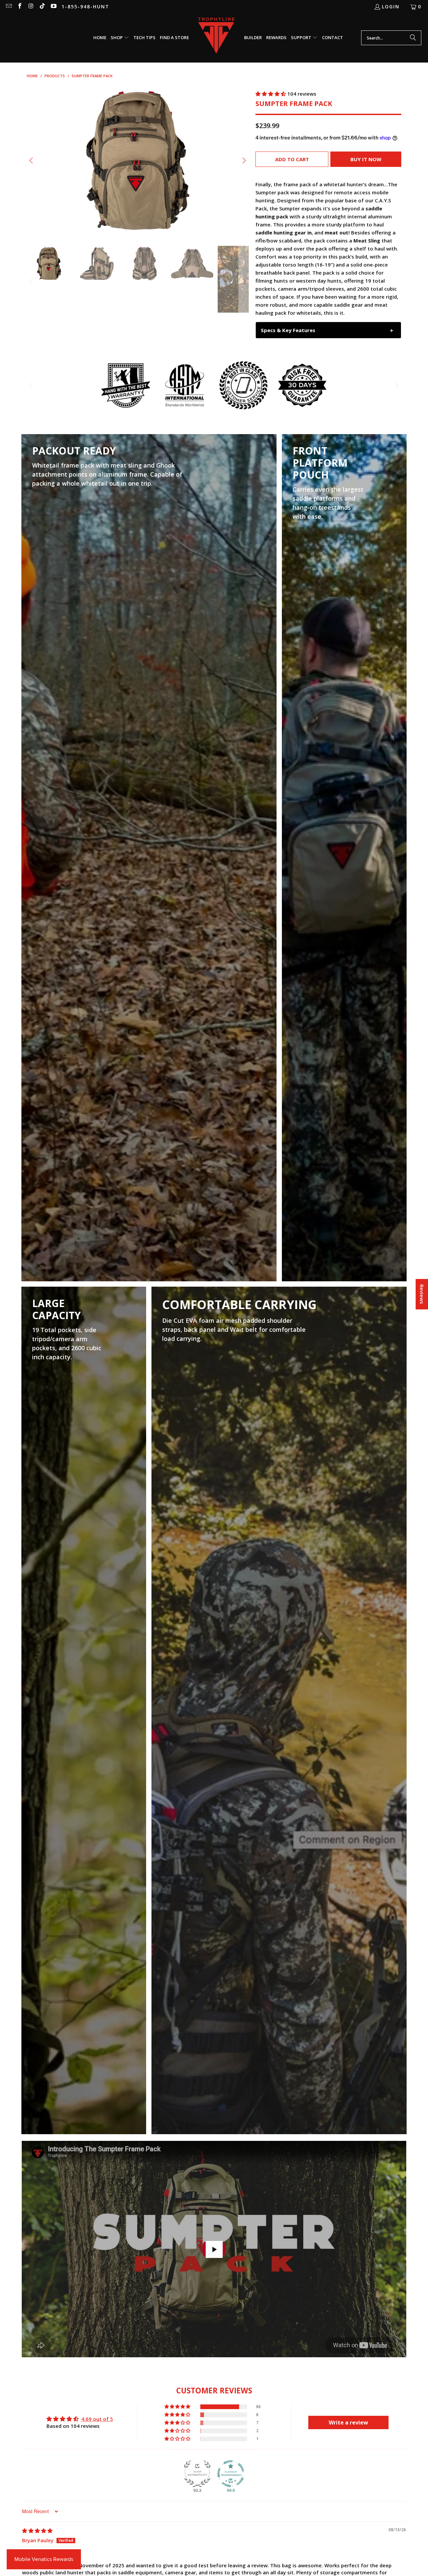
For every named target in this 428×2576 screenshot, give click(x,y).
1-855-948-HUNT (85, 7)
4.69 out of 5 (97, 2419)
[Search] (413, 38)
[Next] (244, 161)
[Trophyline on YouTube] (53, 7)
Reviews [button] (422, 1294)
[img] (37, 2531)
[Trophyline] (217, 38)
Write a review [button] (348, 2422)
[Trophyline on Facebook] (20, 7)
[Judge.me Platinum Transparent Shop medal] (231, 2474)
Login (391, 7)
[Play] (138, 161)
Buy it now (366, 159)
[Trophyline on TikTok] (42, 7)
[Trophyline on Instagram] (31, 7)
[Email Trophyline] (8, 7)
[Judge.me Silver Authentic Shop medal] (197, 2474)
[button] (120, 38)
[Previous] (32, 161)
